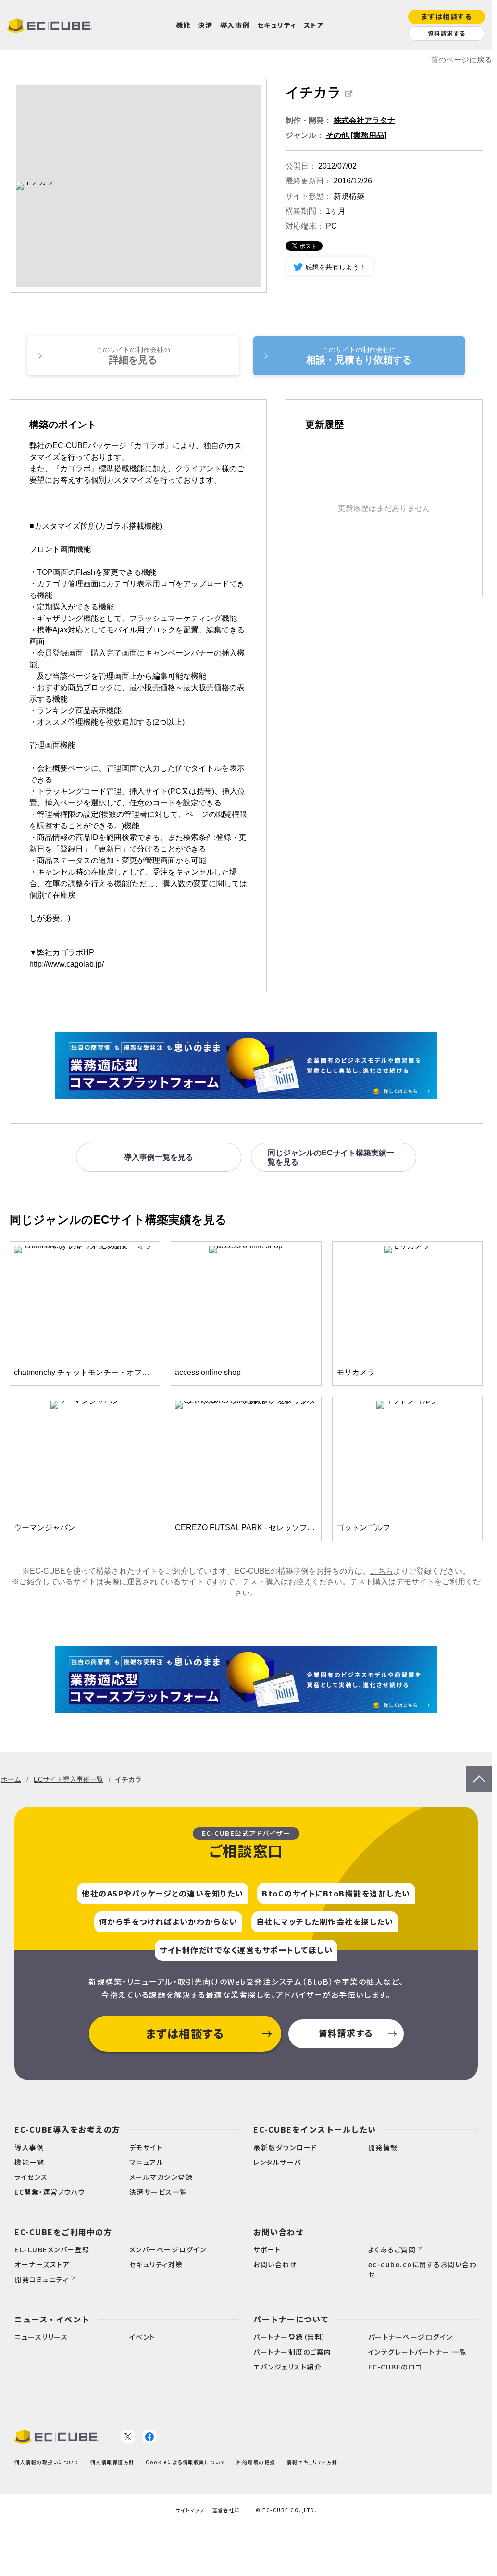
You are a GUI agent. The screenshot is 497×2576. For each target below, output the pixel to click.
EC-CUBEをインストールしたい (315, 2129)
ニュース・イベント (52, 2319)
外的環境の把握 (256, 2462)
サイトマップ (190, 2510)
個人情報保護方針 (112, 2462)
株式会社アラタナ (364, 120)
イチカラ (313, 92)
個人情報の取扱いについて (47, 2462)
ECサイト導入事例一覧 (68, 1779)
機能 (183, 25)
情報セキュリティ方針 (312, 2462)
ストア (314, 25)
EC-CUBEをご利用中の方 (63, 2232)
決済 (205, 25)
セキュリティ (277, 25)
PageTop (479, 1771)
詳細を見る (133, 355)
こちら (382, 1571)
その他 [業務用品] (356, 135)
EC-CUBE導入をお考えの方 (68, 2129)
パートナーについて (291, 2319)
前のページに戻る (461, 60)
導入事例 (235, 25)
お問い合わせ (279, 2232)
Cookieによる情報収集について (186, 2462)
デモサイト (415, 1582)
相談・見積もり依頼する (359, 355)
